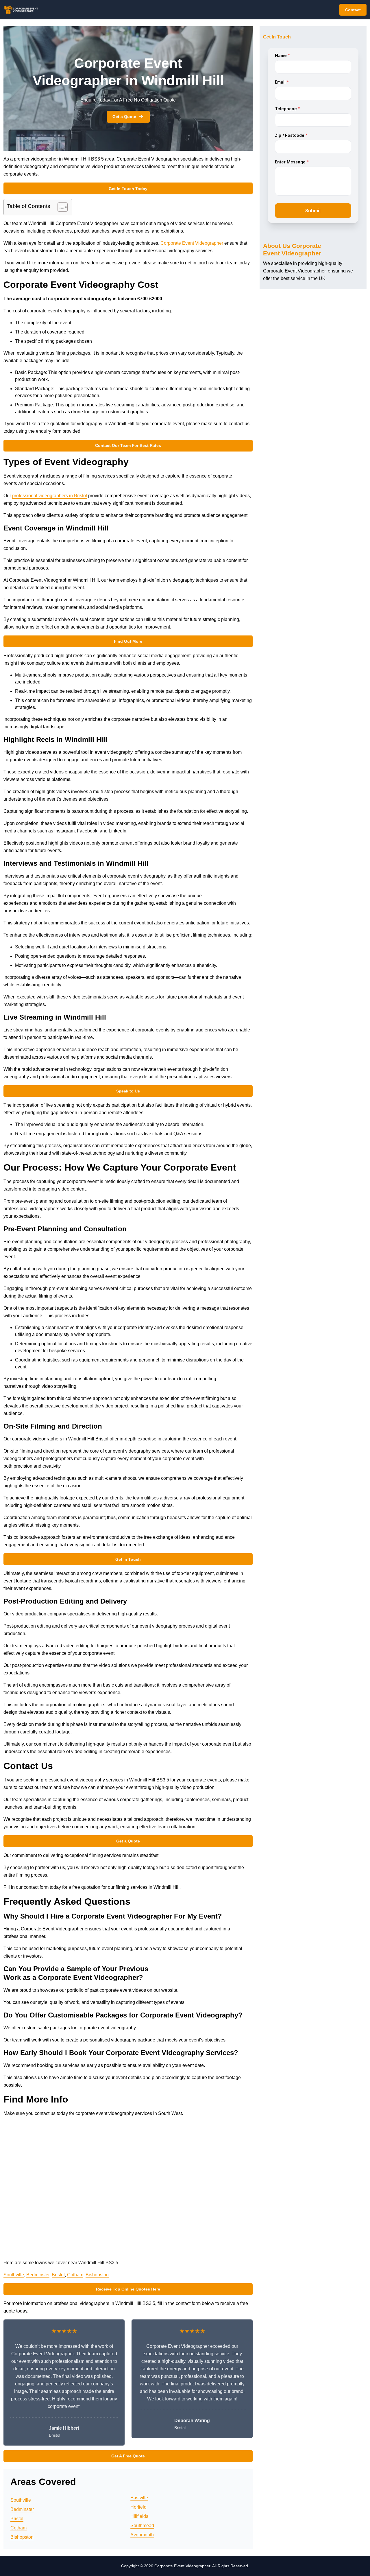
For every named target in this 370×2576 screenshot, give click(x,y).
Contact (353, 10)
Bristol (58, 2275)
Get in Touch (128, 1559)
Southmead (142, 2526)
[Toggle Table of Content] (60, 207)
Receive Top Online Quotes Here (128, 2289)
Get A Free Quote (128, 2456)
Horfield (138, 2507)
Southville (14, 2275)
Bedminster (38, 2275)
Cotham (75, 2275)
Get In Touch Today (128, 189)
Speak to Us (128, 1091)
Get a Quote (124, 117)
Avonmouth (142, 2535)
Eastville (139, 2498)
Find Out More (128, 641)
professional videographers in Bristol (50, 496)
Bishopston (97, 2275)
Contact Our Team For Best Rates (128, 445)
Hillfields (139, 2516)
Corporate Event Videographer (192, 243)
